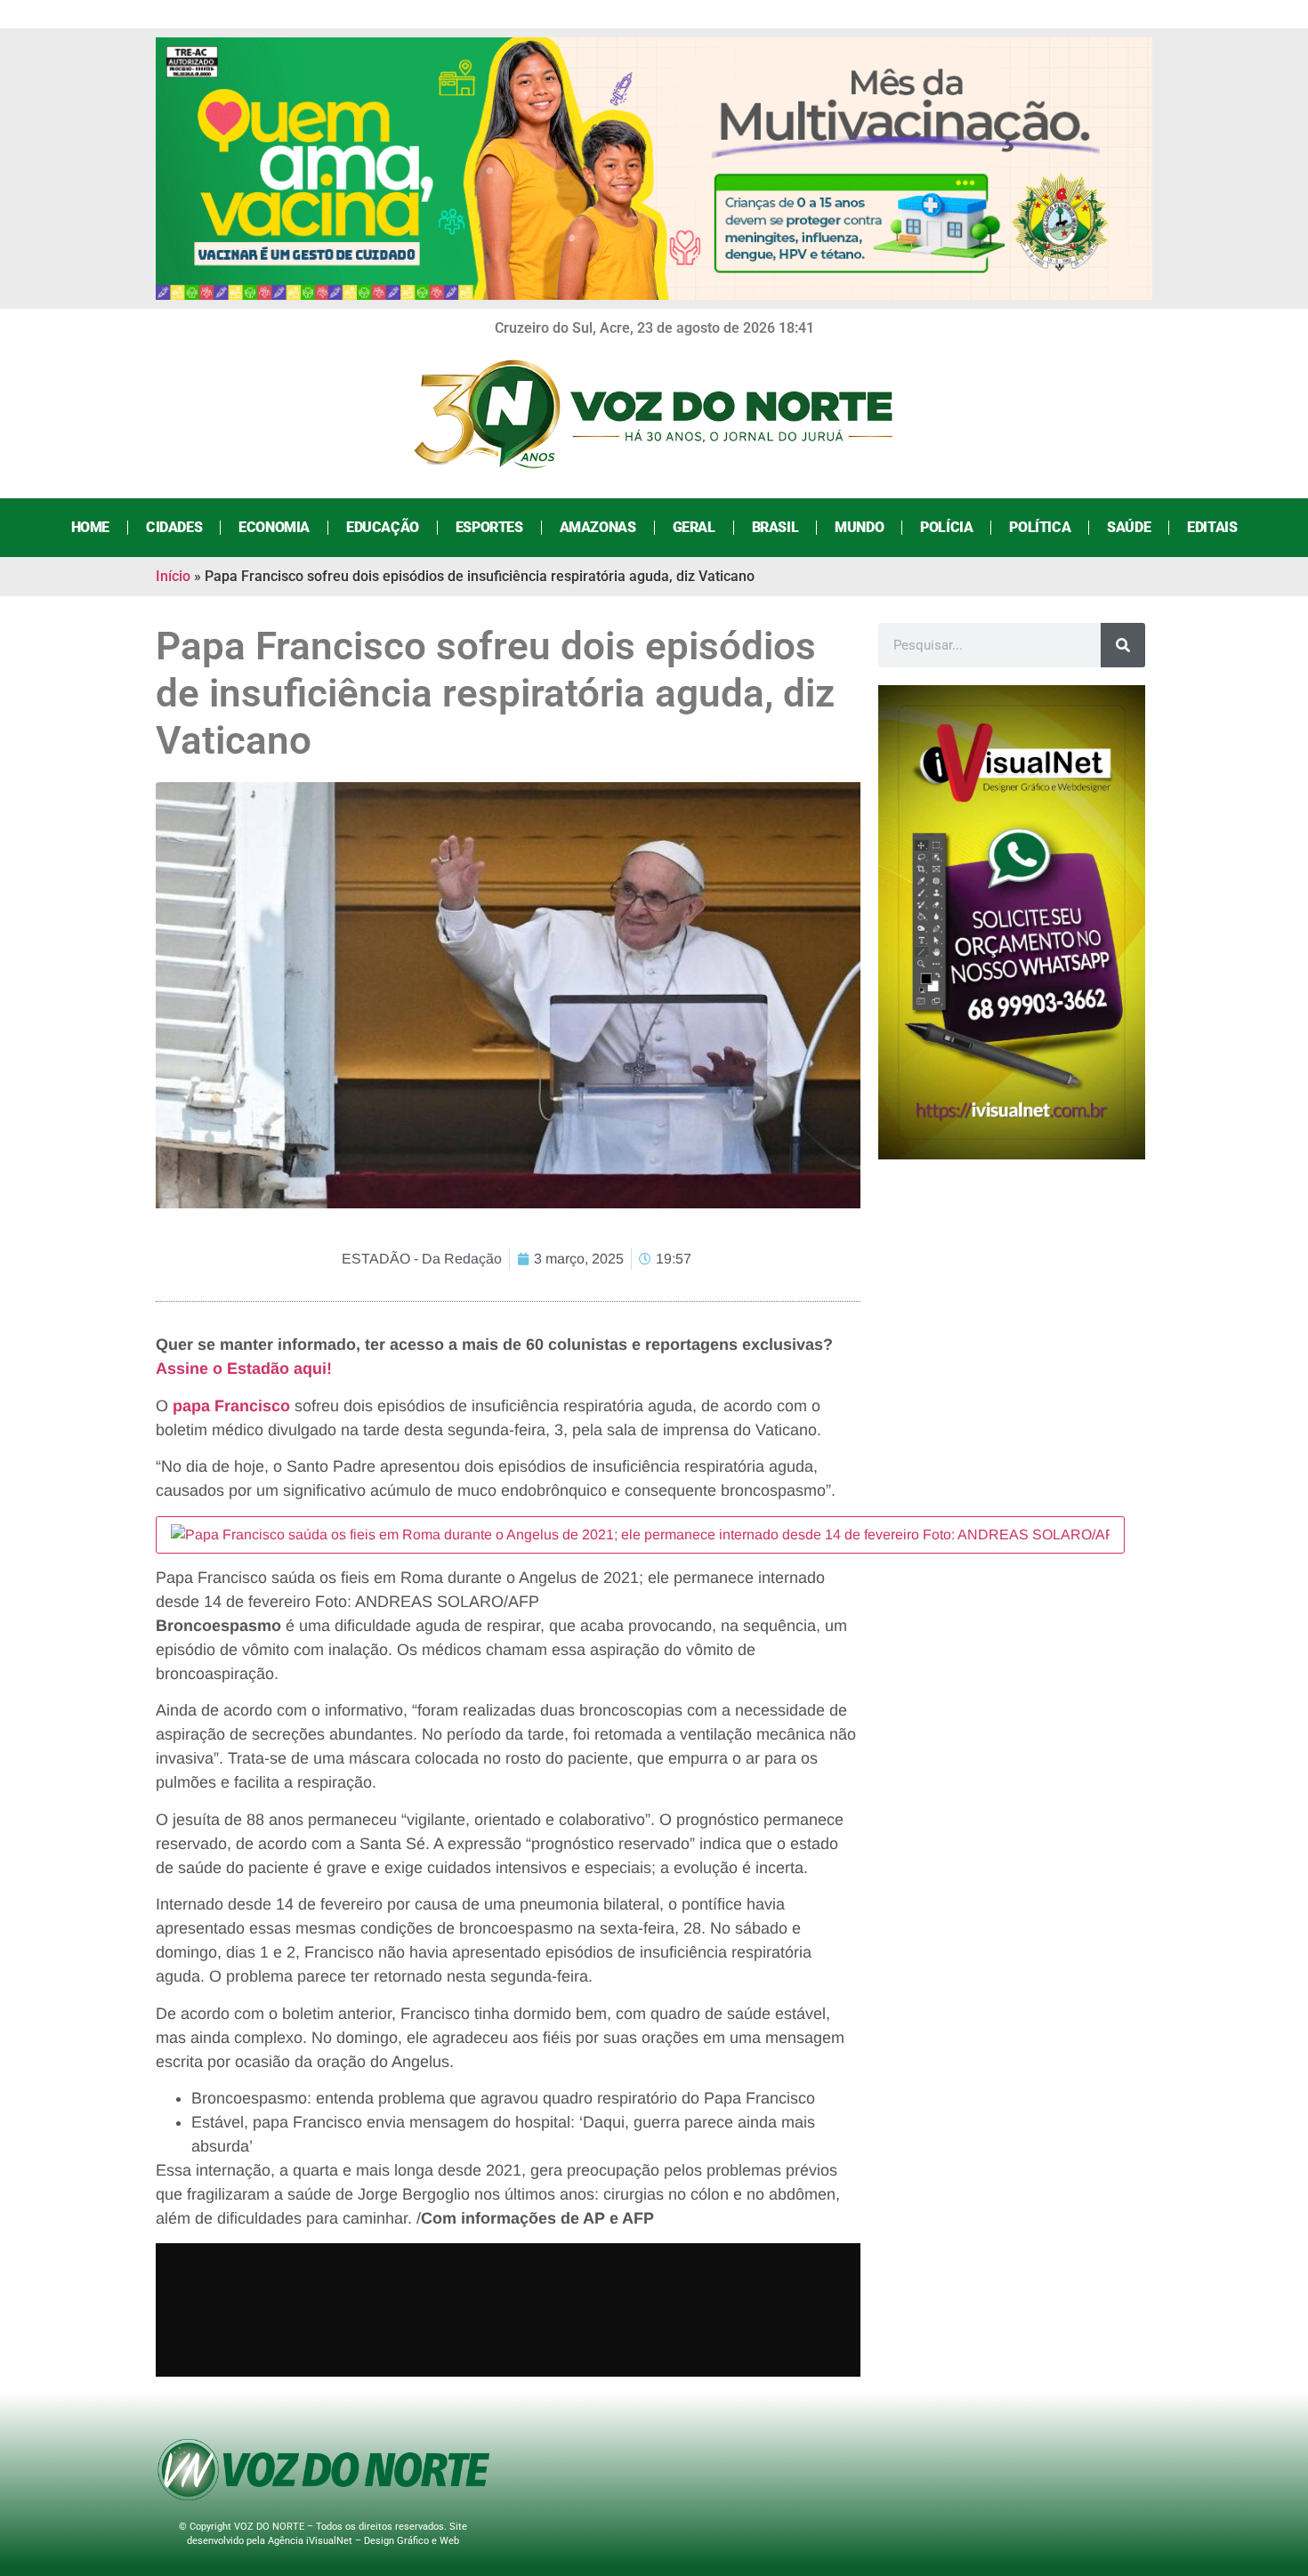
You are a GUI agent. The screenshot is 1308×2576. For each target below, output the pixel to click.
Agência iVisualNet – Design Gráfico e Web (363, 2541)
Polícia (946, 527)
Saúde (1129, 527)
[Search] (1123, 645)
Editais (1212, 527)
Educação (383, 527)
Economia (274, 527)
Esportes (489, 527)
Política (1040, 527)
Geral (694, 527)
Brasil (775, 527)
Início (173, 576)
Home (90, 527)
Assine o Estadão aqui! (244, 1369)
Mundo (859, 527)
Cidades (174, 527)
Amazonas (598, 527)
